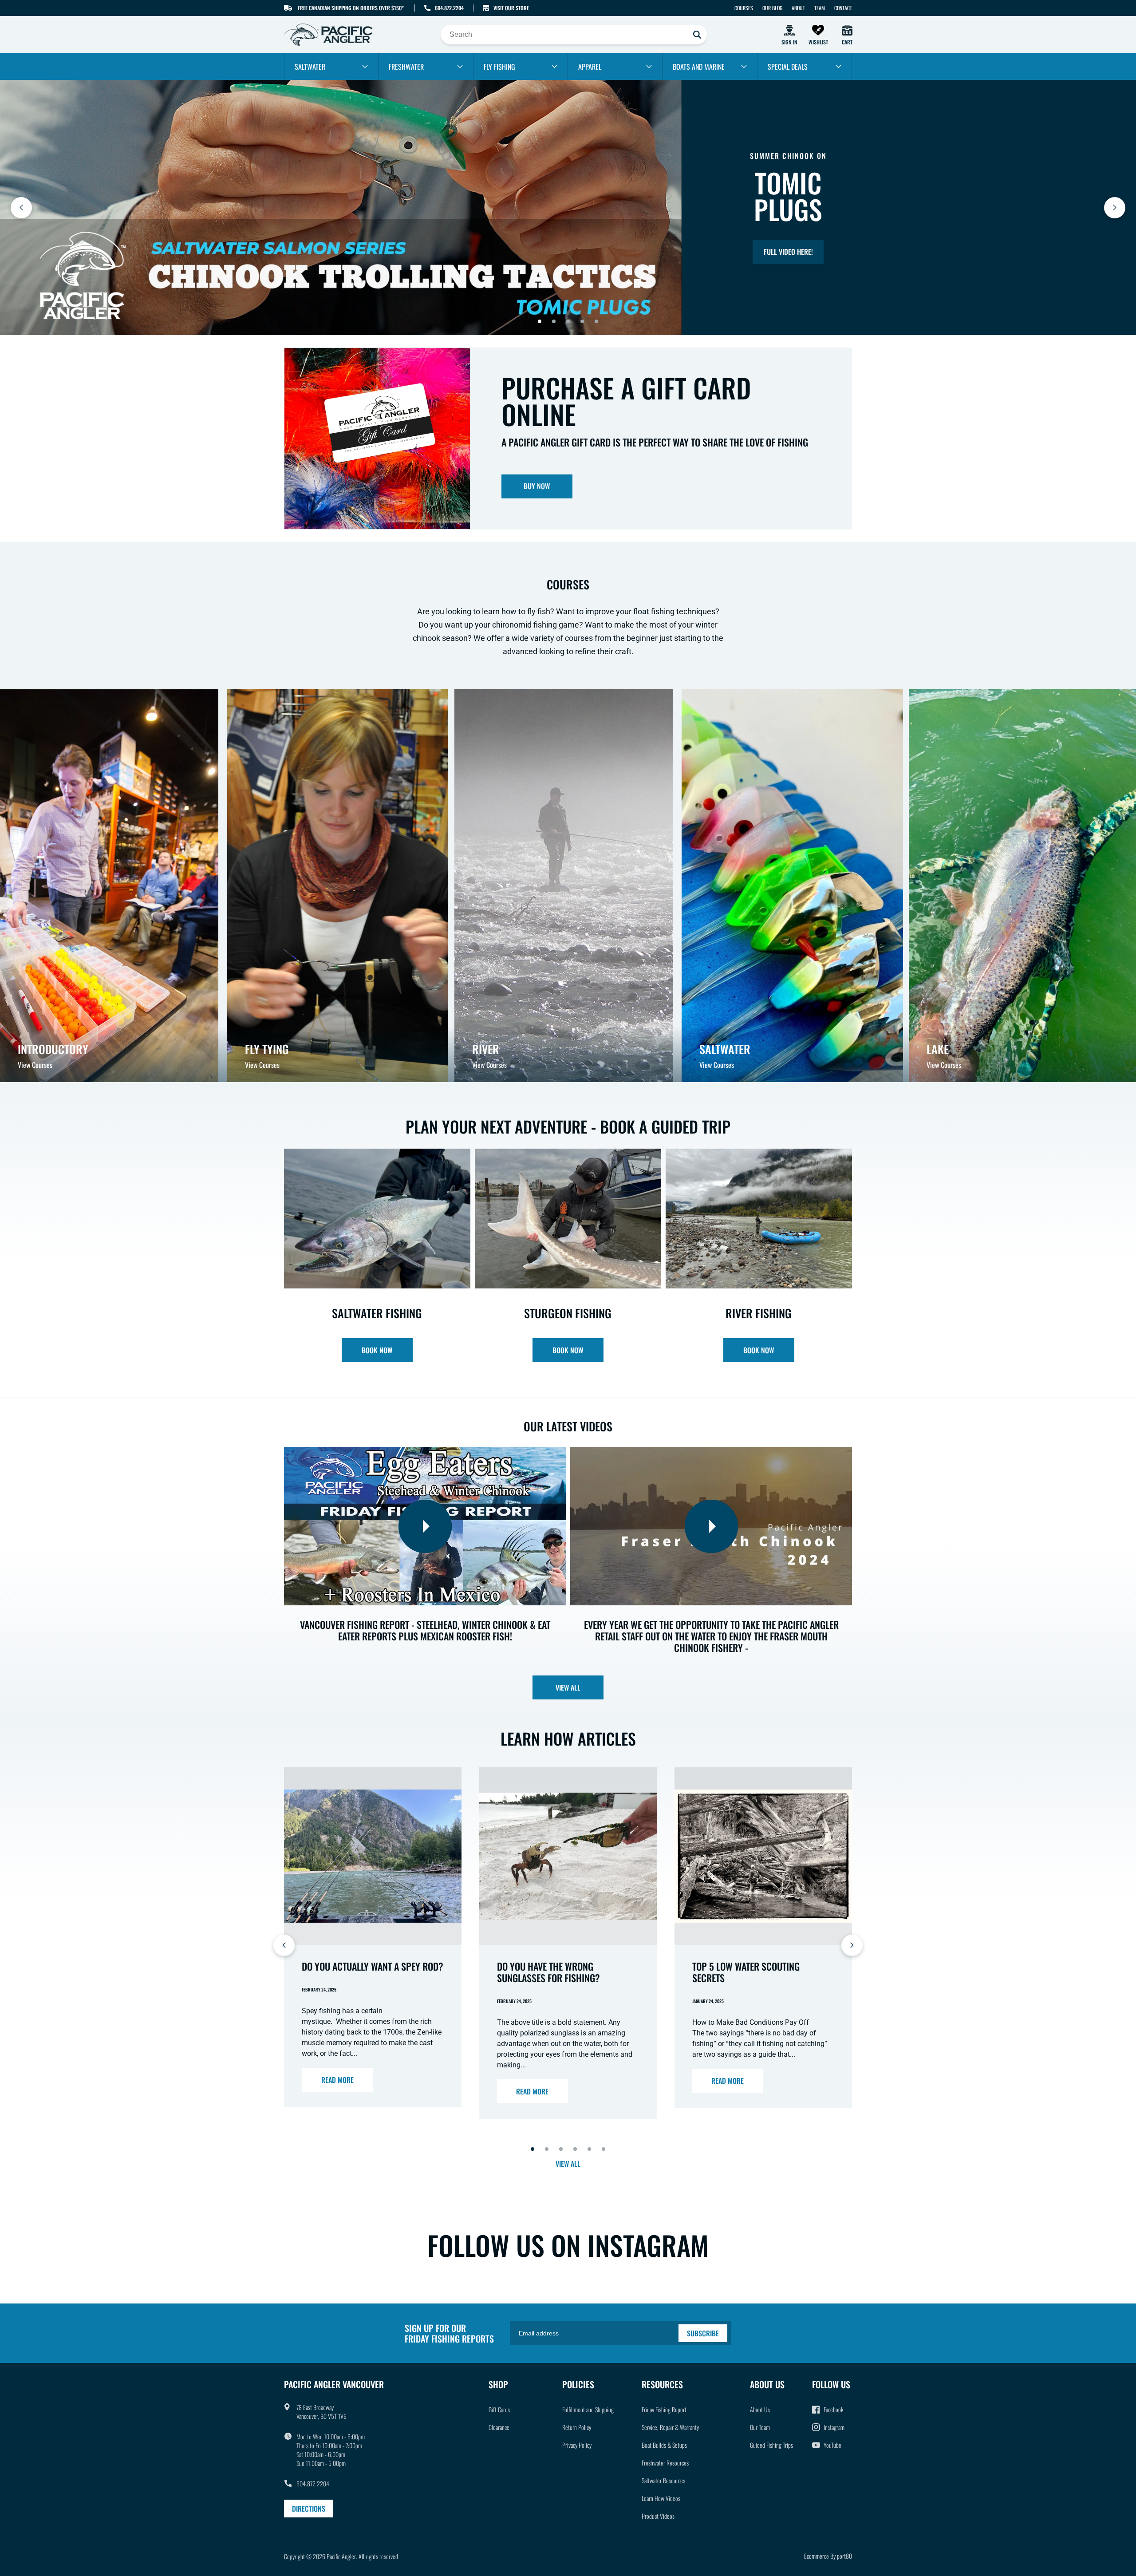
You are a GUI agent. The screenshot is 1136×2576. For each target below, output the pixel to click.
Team (820, 8)
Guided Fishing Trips (771, 2445)
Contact (843, 8)
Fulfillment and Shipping (588, 2409)
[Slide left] (284, 1945)
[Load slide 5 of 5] (596, 321)
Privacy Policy (577, 2445)
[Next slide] (1115, 208)
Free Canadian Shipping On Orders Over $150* (351, 8)
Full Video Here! (788, 252)
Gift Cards (499, 2409)
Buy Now (537, 486)
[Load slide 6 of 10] (603, 2149)
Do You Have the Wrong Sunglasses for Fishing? (548, 1972)
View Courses (35, 1065)
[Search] (697, 35)
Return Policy (577, 2427)
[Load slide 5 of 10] (589, 2149)
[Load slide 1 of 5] (540, 321)
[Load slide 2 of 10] (547, 2149)
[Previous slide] (21, 208)
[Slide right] (852, 1945)
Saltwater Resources (663, 2480)
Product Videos (658, 2516)
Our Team (760, 2427)
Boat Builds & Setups (664, 2445)
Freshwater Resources (665, 2463)
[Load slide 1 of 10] (532, 2149)
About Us (760, 2409)
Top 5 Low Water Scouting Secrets (746, 1972)
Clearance (499, 2427)
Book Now (377, 1350)
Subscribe (703, 2333)
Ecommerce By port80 (828, 2556)
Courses (744, 8)
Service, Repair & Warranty (670, 2427)
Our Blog (772, 8)
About (798, 8)
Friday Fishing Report (664, 2409)
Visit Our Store (511, 8)
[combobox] (574, 35)
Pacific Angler (341, 2556)
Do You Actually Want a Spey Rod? (373, 1966)
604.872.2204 (449, 8)
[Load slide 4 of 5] (582, 321)
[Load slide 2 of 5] (554, 321)
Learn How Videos (661, 2498)
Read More (337, 2080)
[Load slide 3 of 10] (561, 2149)
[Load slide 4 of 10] (575, 2149)
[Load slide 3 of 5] (568, 321)
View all (568, 1687)
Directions (309, 2509)
